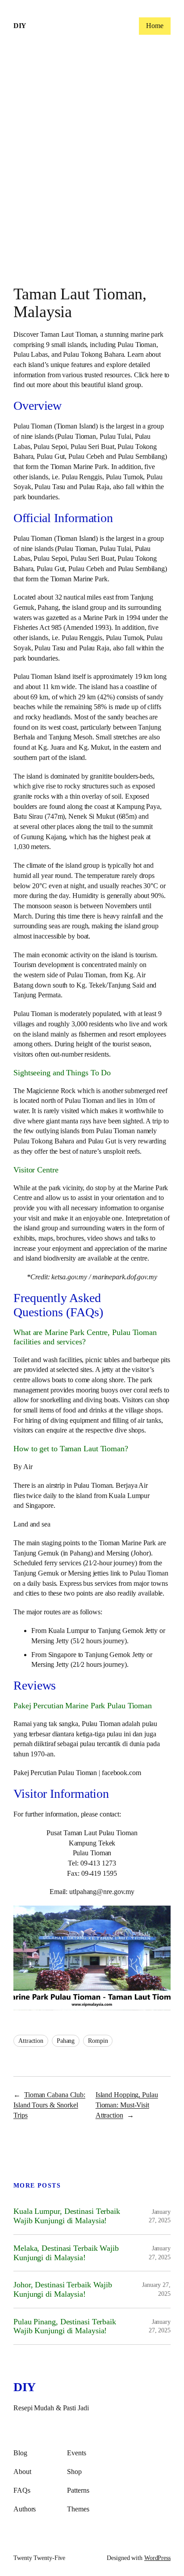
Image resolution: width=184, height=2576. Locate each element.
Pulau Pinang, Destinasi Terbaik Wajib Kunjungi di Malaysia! (65, 2326)
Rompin (98, 2041)
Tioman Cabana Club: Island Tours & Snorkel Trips (49, 2105)
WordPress (157, 2558)
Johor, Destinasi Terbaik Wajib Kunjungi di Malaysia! (63, 2289)
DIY (20, 26)
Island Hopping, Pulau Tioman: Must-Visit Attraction (127, 2105)
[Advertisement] (92, 167)
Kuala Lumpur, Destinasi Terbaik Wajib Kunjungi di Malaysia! (67, 2216)
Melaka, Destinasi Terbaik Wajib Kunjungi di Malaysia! (66, 2253)
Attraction (31, 2041)
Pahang (66, 2041)
